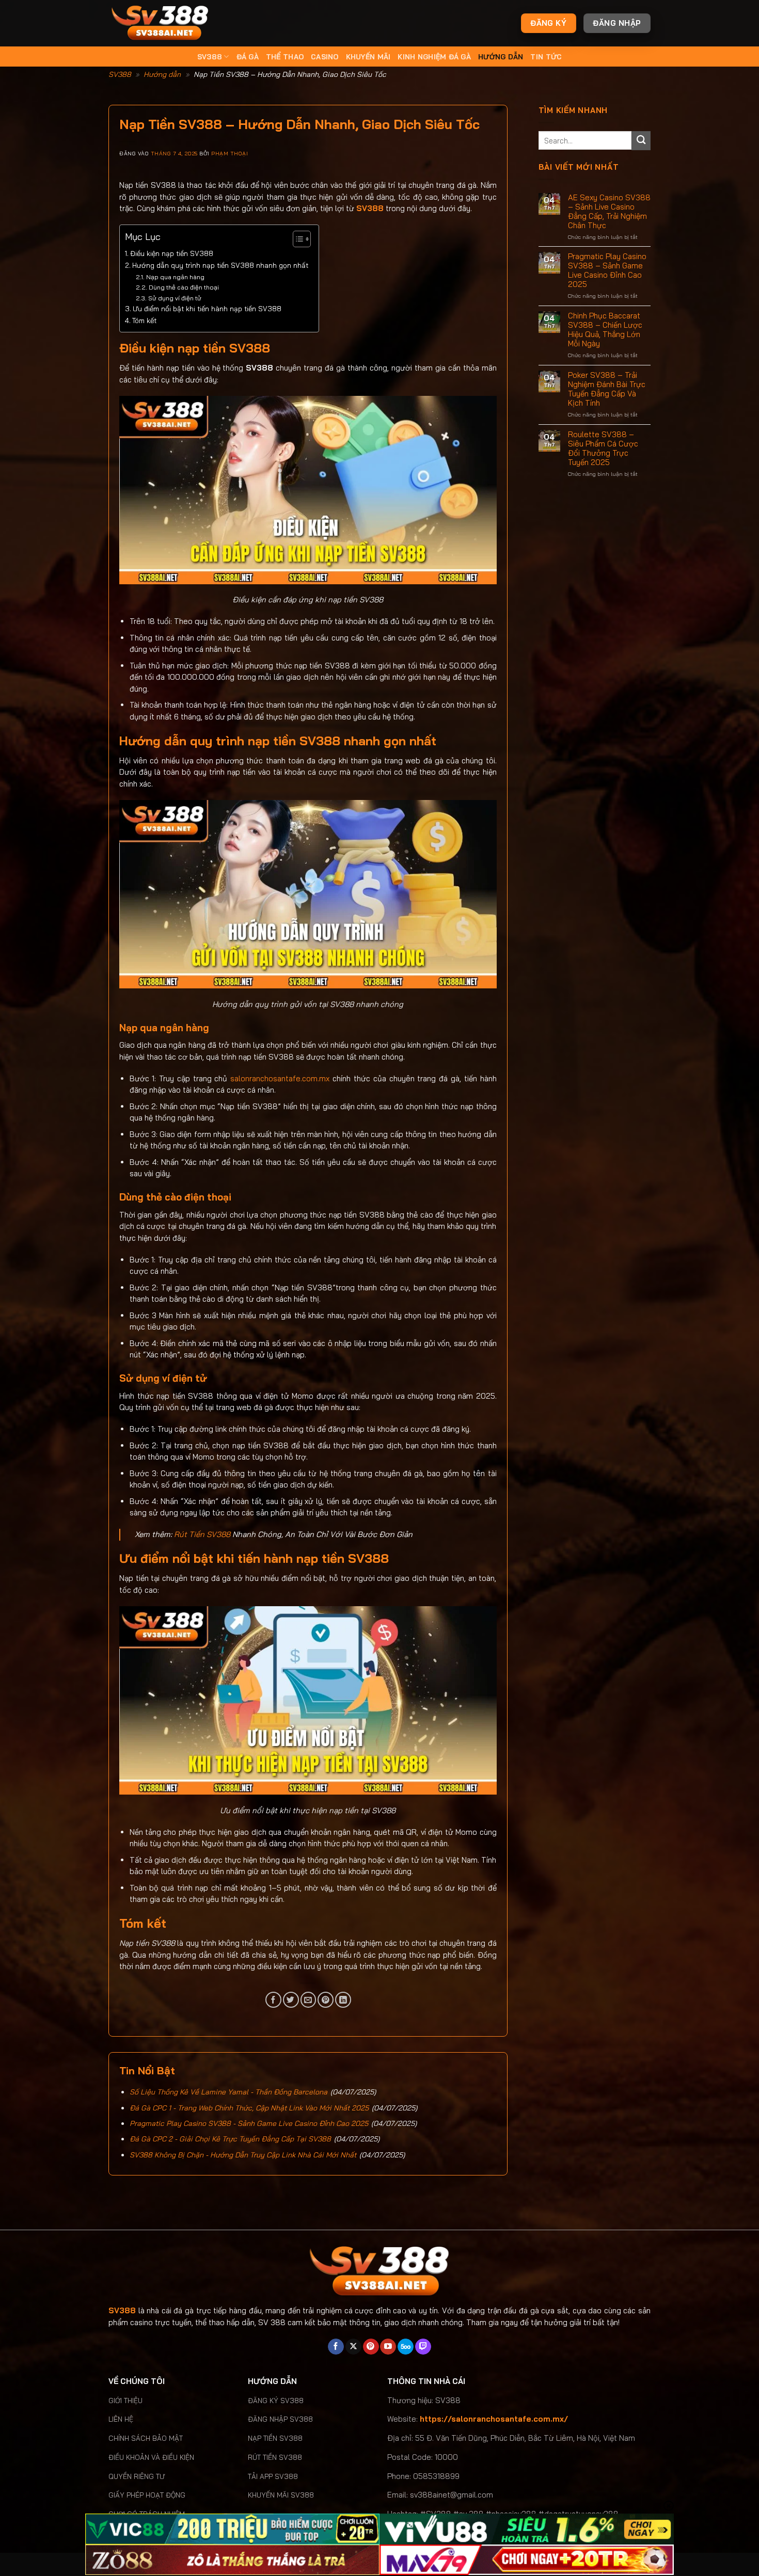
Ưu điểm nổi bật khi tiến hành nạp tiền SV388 (207, 308)
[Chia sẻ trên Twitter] (291, 2000)
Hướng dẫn (501, 57)
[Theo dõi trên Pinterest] (371, 2347)
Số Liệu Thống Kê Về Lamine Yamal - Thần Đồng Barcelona (228, 2092)
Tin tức (546, 57)
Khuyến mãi (368, 57)
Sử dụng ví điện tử (175, 298)
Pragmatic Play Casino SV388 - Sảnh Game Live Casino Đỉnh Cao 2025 (249, 2123)
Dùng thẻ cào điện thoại (184, 287)
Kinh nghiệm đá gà (434, 57)
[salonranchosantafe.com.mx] (160, 23)
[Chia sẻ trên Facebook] (273, 2000)
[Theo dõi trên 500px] (406, 2347)
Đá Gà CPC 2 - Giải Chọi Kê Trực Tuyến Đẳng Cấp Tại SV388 (230, 2139)
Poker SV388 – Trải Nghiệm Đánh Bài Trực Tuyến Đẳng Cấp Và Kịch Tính (607, 389)
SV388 (210, 57)
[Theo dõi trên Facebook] (336, 2347)
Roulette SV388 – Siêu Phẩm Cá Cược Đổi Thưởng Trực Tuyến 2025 (603, 449)
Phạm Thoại (230, 153)
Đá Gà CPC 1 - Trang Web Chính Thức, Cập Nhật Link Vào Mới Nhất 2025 (249, 2108)
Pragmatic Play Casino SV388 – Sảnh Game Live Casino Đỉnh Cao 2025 (607, 270)
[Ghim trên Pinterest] (326, 2000)
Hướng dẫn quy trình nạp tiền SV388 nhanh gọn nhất (220, 265)
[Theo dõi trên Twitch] (423, 2347)
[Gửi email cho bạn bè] (309, 2000)
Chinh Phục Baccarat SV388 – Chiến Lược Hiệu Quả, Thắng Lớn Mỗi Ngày (605, 330)
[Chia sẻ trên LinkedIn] (343, 2000)
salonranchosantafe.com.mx (280, 1078)
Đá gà (248, 57)
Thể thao (285, 57)
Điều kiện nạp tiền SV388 (172, 253)
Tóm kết (144, 320)
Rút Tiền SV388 (202, 1534)
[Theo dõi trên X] (353, 2347)
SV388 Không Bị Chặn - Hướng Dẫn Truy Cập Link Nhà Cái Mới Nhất (243, 2155)
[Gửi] (641, 141)
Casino (325, 57)
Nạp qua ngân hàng (175, 277)
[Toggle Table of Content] (297, 239)
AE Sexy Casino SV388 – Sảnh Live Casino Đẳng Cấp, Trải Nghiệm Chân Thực (609, 212)
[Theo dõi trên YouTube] (388, 2347)
